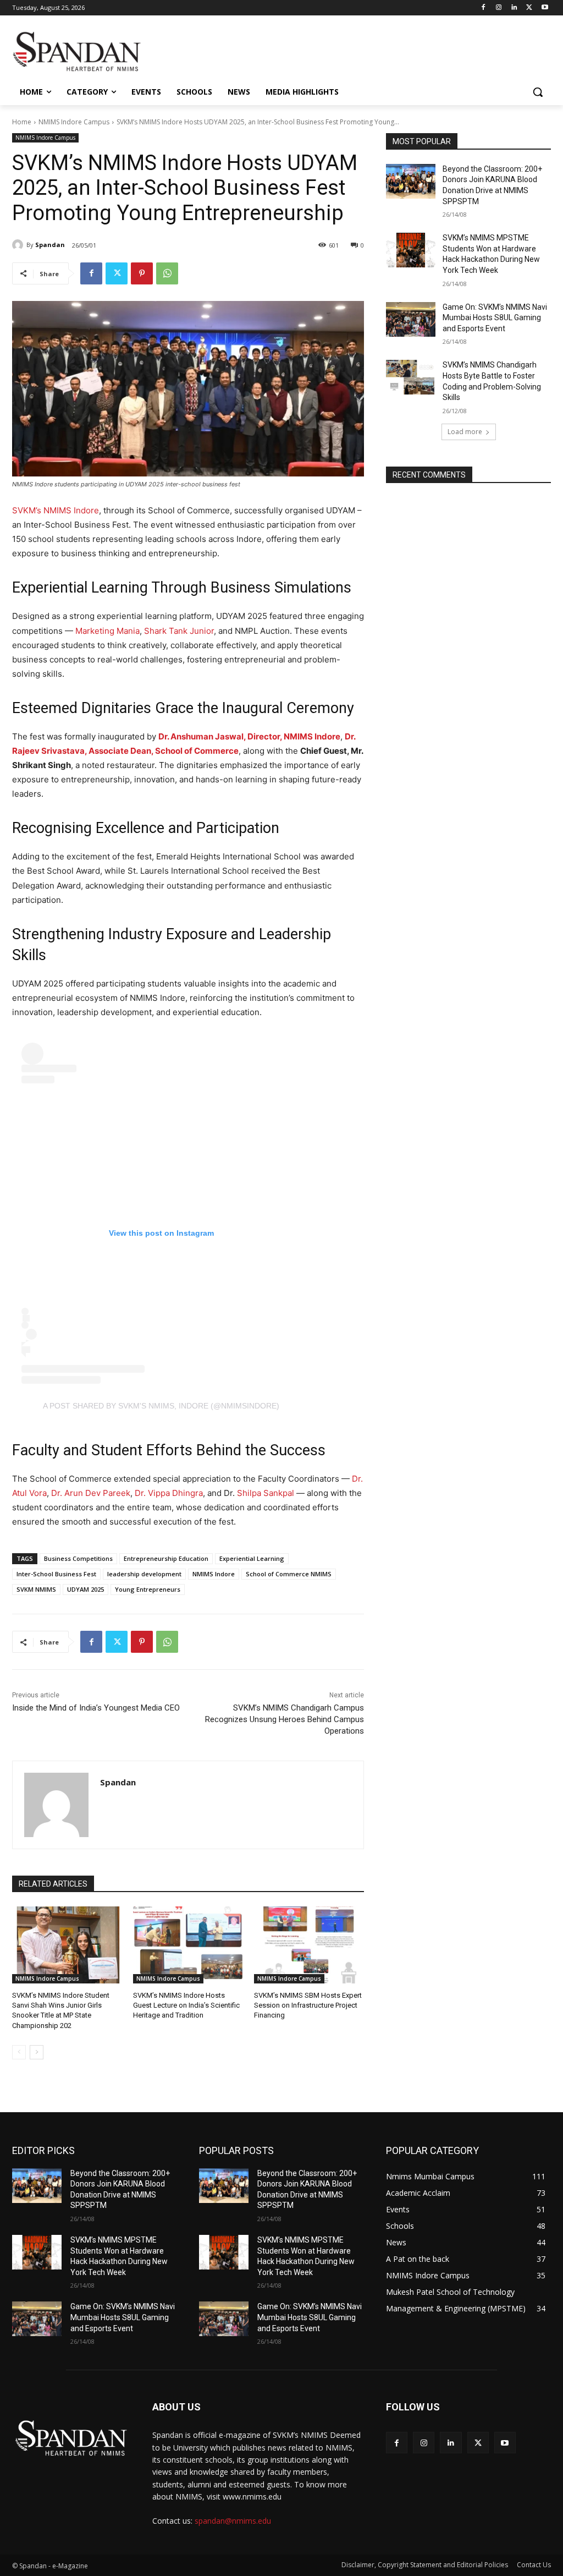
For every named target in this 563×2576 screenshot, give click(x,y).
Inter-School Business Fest (56, 1574)
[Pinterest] (142, 273)
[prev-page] (19, 2052)
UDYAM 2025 (85, 1589)
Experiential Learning (252, 1558)
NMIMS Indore (214, 1574)
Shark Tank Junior (179, 631)
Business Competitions (78, 1558)
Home (22, 122)
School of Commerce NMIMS (289, 1574)
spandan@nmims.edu (233, 2521)
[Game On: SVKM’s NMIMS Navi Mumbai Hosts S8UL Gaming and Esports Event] (411, 319)
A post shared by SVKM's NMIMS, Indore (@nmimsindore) (161, 1406)
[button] (538, 92)
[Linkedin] (514, 8)
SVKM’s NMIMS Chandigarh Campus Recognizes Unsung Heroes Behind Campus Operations (285, 1719)
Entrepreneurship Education (166, 1558)
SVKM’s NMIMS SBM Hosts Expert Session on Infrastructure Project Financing (308, 2005)
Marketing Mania (107, 631)
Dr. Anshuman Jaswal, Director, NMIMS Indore (249, 736)
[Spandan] (19, 245)
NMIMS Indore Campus (74, 122)
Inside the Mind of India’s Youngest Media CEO (96, 1708)
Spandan (50, 245)
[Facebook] (484, 8)
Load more (465, 432)
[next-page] (37, 2052)
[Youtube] (545, 8)
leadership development (144, 1574)
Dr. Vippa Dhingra (169, 1493)
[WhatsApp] (167, 273)
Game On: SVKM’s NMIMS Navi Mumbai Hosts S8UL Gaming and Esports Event (495, 318)
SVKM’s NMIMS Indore (56, 510)
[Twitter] (529, 8)
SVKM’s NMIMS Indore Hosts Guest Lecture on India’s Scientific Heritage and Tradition (186, 2005)
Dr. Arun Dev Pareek (91, 1493)
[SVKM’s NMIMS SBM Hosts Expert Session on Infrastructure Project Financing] (309, 1945)
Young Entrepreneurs (148, 1589)
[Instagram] (499, 8)
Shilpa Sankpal (267, 1493)
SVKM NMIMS (36, 1589)
